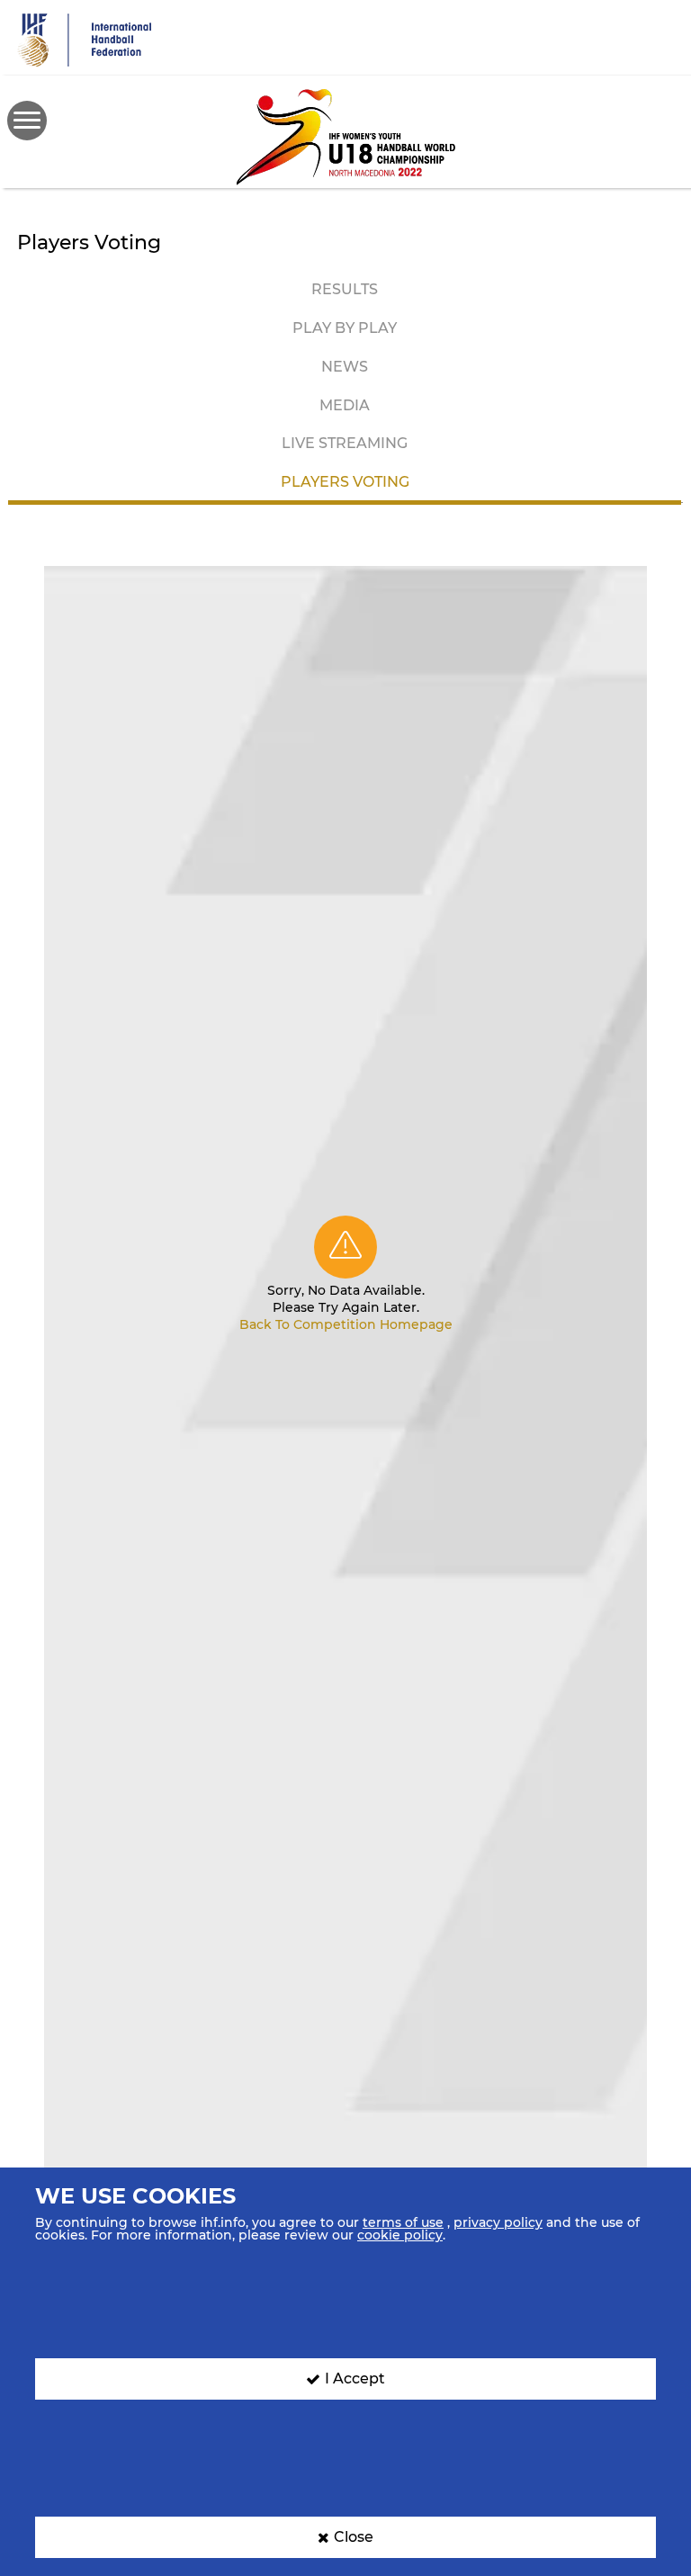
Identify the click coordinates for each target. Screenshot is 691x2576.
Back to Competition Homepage (346, 1324)
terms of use (403, 2222)
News (345, 367)
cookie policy (400, 2235)
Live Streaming (345, 443)
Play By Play (345, 328)
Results (345, 289)
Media (345, 405)
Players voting (345, 482)
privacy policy (498, 2222)
